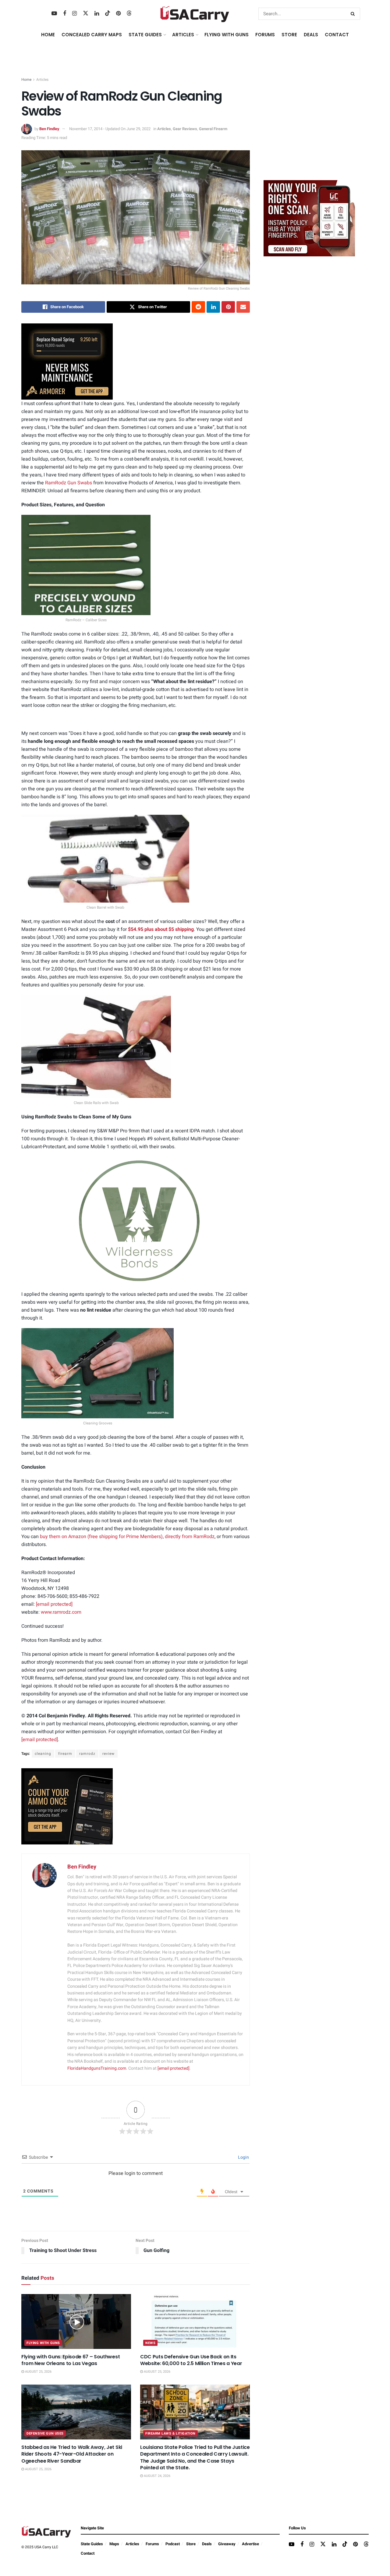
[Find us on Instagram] (74, 14)
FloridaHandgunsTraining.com (97, 2068)
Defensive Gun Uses (45, 2433)
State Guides (92, 2544)
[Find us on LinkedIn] (97, 14)
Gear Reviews (185, 129)
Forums (152, 2544)
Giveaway (227, 2544)
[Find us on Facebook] (65, 14)
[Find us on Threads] (129, 14)
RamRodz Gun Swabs (69, 483)
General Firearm (213, 129)
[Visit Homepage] (195, 14)
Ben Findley (49, 129)
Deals (207, 2544)
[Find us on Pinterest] (118, 14)
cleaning (43, 1754)
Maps (114, 2544)
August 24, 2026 (157, 2476)
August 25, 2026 (38, 2372)
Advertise (250, 2544)
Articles (42, 80)
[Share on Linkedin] (213, 307)
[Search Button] (354, 14)
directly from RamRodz (190, 1537)
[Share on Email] (243, 307)
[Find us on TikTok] (108, 14)
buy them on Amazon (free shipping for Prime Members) (101, 1537)
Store (191, 2544)
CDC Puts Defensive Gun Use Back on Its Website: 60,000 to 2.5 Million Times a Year (191, 2360)
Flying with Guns (43, 2343)
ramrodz (87, 1754)
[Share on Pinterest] (228, 307)
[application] (136, 1221)
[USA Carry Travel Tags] (309, 218)
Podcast (173, 2544)
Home (48, 35)
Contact (337, 35)
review (108, 1754)
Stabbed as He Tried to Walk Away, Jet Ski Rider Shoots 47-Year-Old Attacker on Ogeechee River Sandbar (72, 2454)
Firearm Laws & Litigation (170, 2433)
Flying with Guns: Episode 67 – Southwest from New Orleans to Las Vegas (71, 2360)
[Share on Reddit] (198, 307)
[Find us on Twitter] (86, 14)
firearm (65, 1754)
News (150, 2343)
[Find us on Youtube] (54, 14)
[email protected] (54, 1604)
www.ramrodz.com (61, 1612)
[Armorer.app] (67, 361)
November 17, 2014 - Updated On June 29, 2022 (110, 129)
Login (243, 2157)
